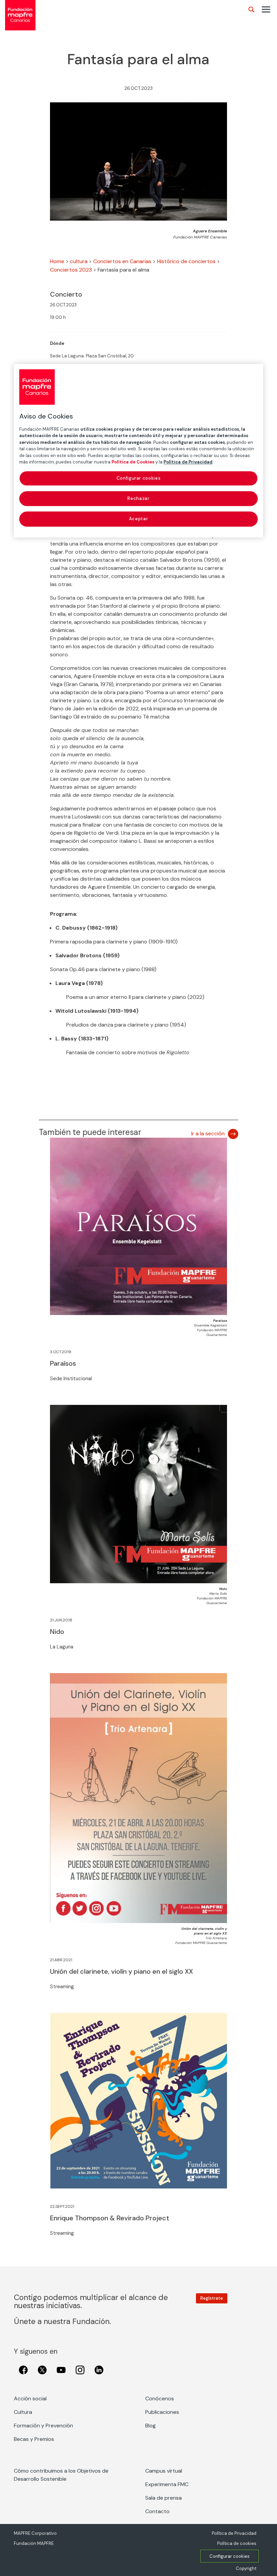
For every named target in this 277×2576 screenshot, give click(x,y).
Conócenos (160, 2398)
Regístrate (212, 2298)
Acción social (30, 2398)
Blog (150, 2426)
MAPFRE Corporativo (35, 2533)
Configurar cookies (230, 2556)
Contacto (157, 2511)
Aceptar (139, 519)
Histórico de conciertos (186, 261)
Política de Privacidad (234, 2533)
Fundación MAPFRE (34, 2543)
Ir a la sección (208, 1133)
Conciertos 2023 (71, 270)
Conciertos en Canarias (122, 261)
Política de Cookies (133, 462)
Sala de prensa (163, 2498)
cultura (79, 261)
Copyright (246, 2568)
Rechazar (138, 498)
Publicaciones (162, 2412)
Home (57, 261)
